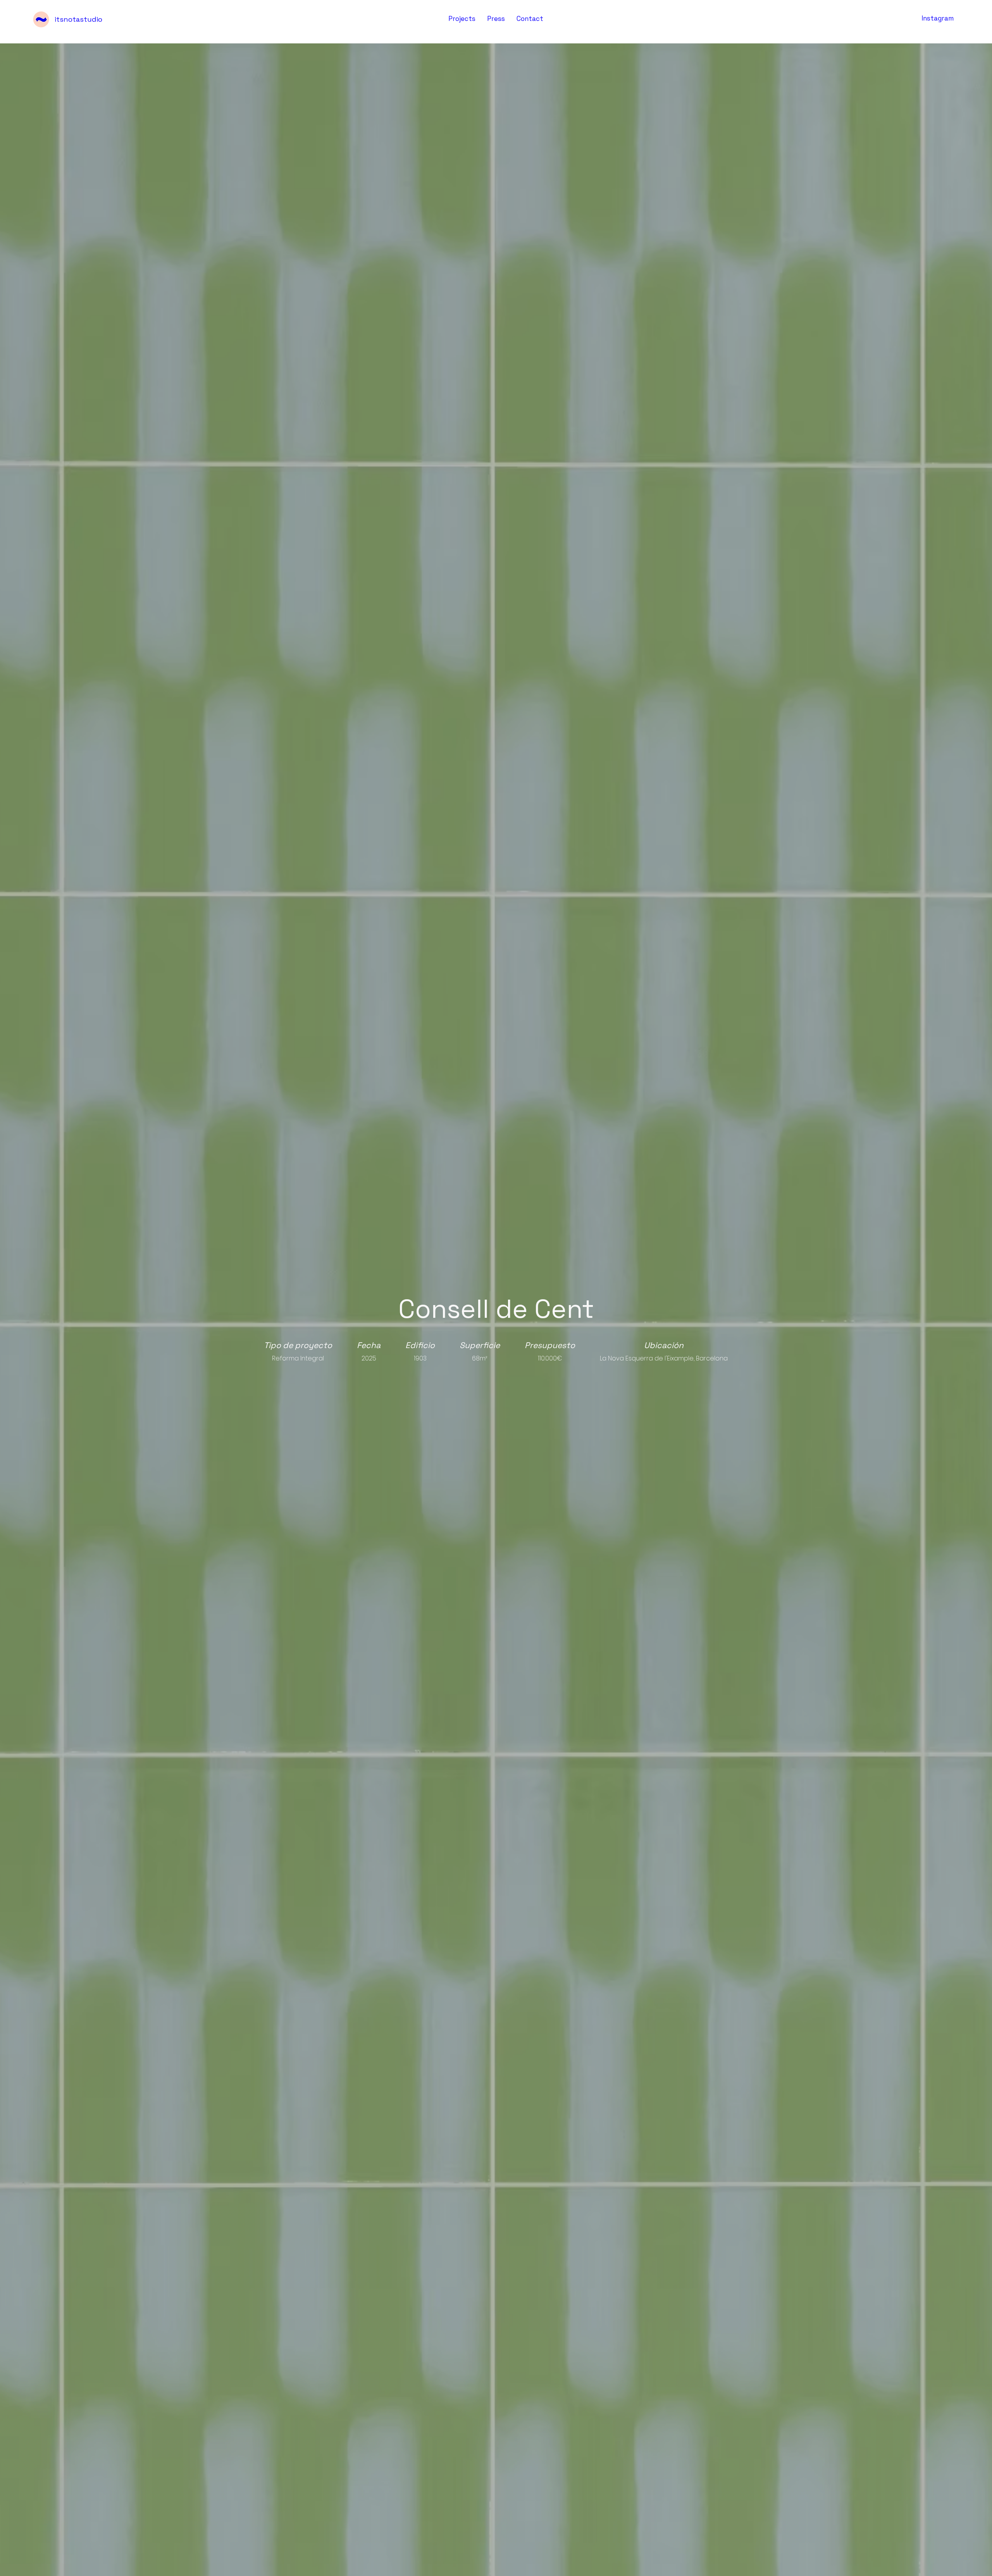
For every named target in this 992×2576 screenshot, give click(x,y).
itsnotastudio (78, 19)
